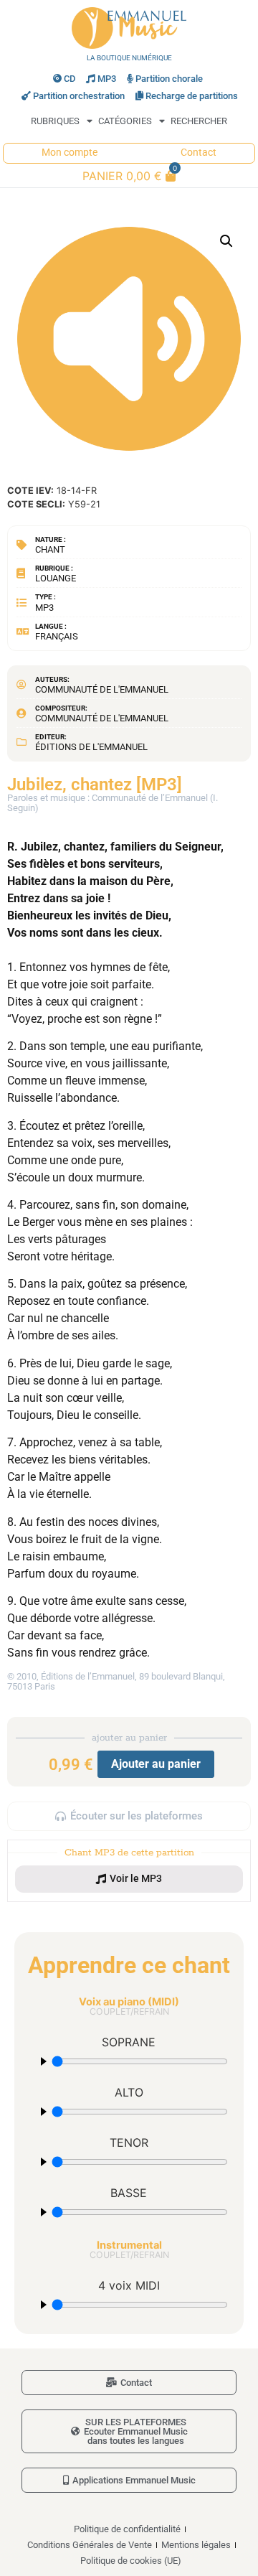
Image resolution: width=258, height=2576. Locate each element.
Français (57, 636)
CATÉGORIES (125, 121)
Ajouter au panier (156, 1764)
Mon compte (70, 153)
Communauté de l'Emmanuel (102, 689)
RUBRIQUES (55, 121)
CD (70, 79)
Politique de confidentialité (127, 2529)
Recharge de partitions (192, 96)
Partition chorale (169, 79)
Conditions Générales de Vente (90, 2545)
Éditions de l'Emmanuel (91, 747)
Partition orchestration (79, 96)
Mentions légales (196, 2545)
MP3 (107, 79)
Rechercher (199, 121)
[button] (226, 241)
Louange (56, 578)
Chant (50, 549)
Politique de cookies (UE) (131, 2561)
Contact (199, 153)
